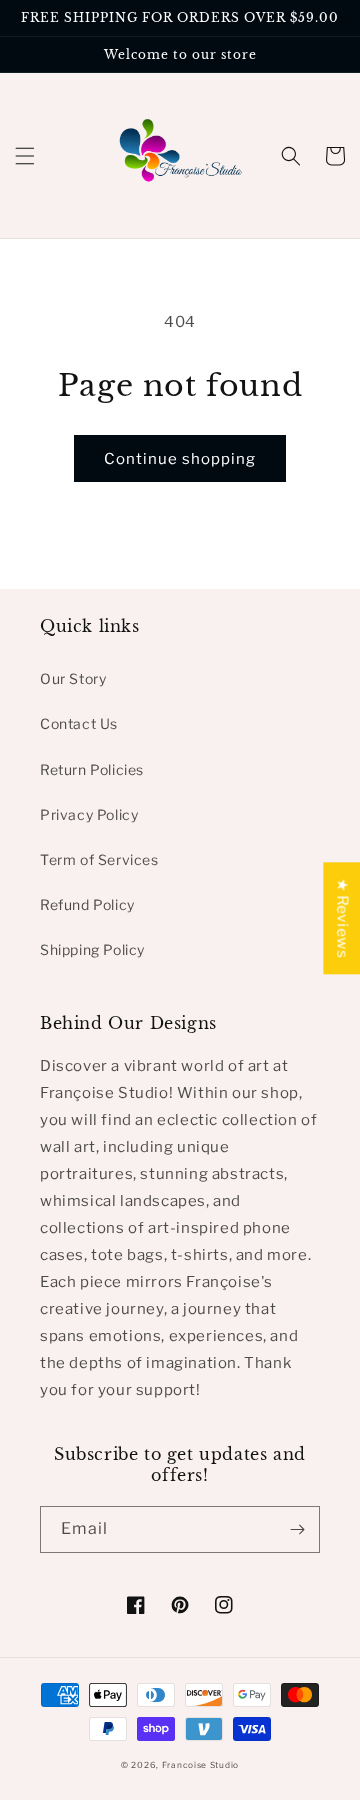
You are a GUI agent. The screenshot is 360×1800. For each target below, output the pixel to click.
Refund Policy (87, 904)
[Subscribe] (297, 1529)
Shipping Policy (92, 949)
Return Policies (92, 769)
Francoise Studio (200, 1765)
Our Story (73, 678)
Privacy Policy (89, 814)
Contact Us (79, 723)
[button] (25, 156)
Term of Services (99, 859)
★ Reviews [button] (342, 918)
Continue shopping (180, 459)
